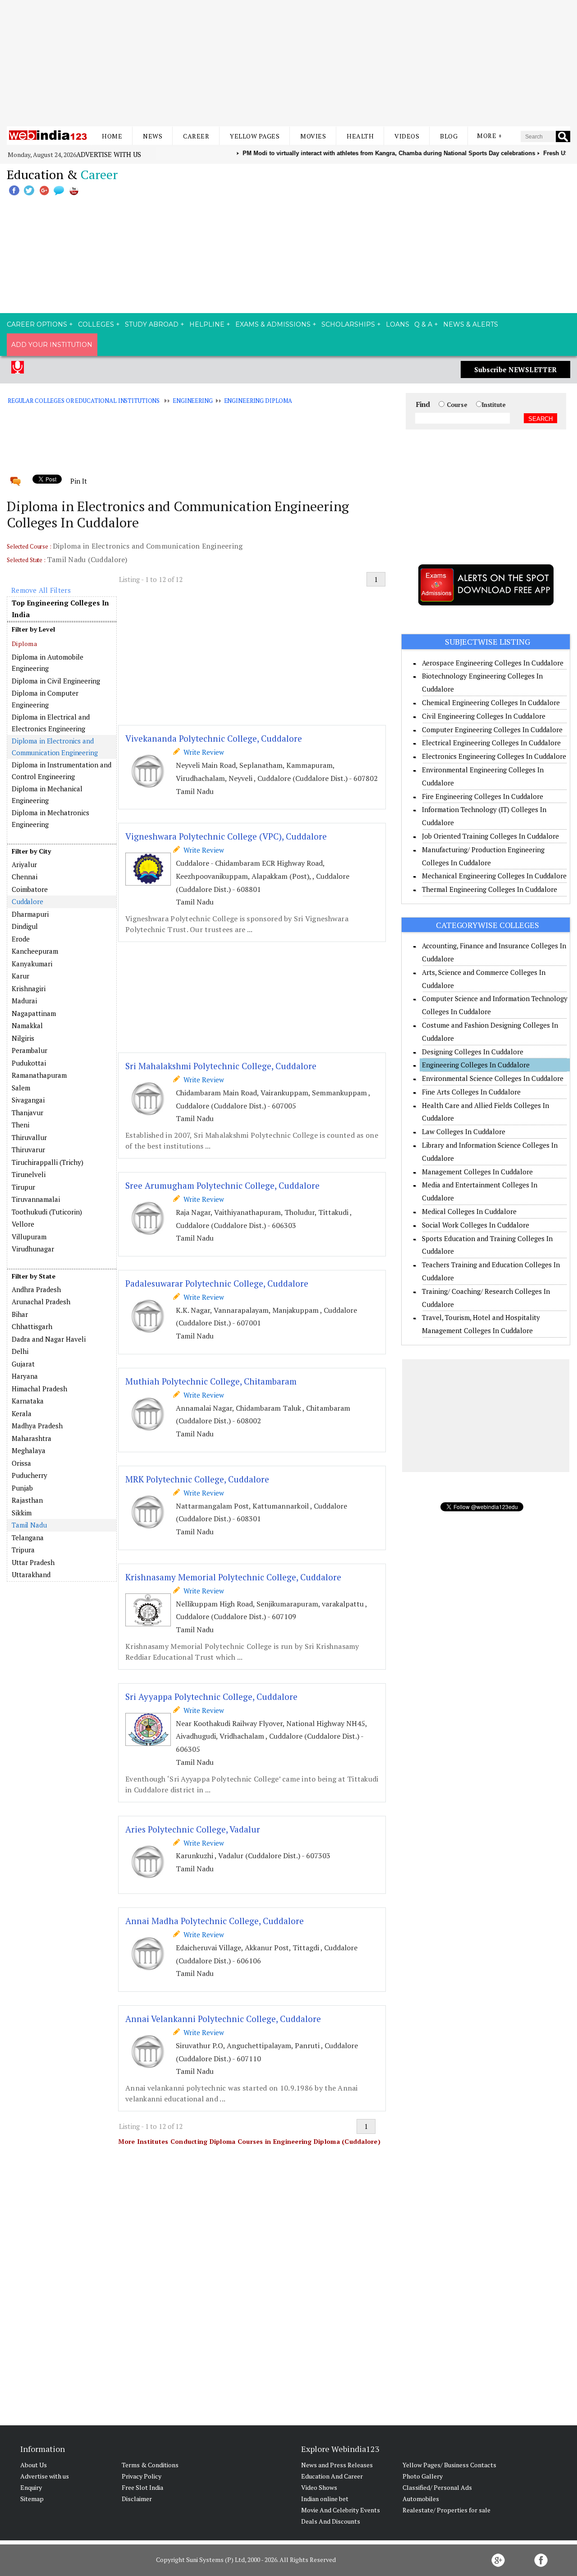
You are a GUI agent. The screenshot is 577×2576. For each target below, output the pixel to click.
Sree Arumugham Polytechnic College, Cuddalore (222, 1185)
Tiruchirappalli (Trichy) (48, 1162)
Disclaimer (137, 2499)
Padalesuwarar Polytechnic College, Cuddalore (217, 1283)
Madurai (24, 1001)
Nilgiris (23, 1038)
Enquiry (31, 2487)
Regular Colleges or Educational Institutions (84, 401)
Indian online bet (325, 2499)
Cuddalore (27, 901)
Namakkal (27, 1025)
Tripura (23, 1550)
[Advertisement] (288, 63)
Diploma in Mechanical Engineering (47, 794)
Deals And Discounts (331, 2521)
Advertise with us (109, 154)
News (153, 136)
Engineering (193, 401)
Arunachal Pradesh (41, 1302)
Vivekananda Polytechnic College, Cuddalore (214, 738)
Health (360, 136)
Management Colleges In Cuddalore (477, 1172)
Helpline (207, 324)
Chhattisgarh (32, 1326)
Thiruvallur (29, 1137)
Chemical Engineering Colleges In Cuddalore (491, 702)
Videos (407, 136)
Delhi (20, 1351)
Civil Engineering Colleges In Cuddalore (484, 716)
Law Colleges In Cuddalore (464, 1131)
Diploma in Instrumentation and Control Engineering (62, 771)
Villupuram (29, 1237)
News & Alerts (471, 324)
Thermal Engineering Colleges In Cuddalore (490, 889)
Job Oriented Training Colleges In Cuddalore (490, 836)
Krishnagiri (29, 988)
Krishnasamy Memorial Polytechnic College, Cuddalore (233, 1577)
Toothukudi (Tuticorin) (47, 1212)
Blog (449, 136)
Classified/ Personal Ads (437, 2487)
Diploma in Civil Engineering (56, 681)
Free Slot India (142, 2487)
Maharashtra (32, 1438)
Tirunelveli (29, 1174)
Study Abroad (152, 324)
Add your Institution (52, 345)
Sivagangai (28, 1100)
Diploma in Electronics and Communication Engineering (55, 747)
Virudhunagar (33, 1249)
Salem (21, 1088)
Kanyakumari (32, 964)
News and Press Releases (337, 2465)
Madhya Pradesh (37, 1426)
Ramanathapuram (39, 1075)
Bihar (20, 1314)
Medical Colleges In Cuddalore (469, 1211)
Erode (21, 939)
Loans (398, 324)
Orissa (21, 1463)
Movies (313, 136)
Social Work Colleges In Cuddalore (476, 1225)
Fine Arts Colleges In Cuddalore (471, 1092)
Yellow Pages (255, 136)
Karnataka (28, 1401)
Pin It (78, 481)
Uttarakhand (31, 1574)
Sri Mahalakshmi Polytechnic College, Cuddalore (221, 1066)
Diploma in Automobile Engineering (48, 663)
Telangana (28, 1537)
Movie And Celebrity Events (341, 2510)
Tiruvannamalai (36, 1199)
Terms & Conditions (150, 2465)
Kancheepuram (35, 951)
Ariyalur (24, 864)
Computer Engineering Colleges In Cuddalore (492, 729)
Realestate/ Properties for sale (446, 2510)
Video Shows (319, 2487)
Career (196, 136)
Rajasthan (27, 1500)
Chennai (25, 877)
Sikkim (22, 1513)
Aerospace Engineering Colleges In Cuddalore (493, 663)
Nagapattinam (34, 1013)
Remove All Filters (41, 590)
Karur (21, 976)
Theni (21, 1125)
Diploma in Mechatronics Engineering (50, 818)
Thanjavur (27, 1113)
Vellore (23, 1224)
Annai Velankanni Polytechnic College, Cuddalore (223, 2019)
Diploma (24, 644)
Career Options (37, 324)
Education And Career (332, 2476)
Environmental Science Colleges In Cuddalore (493, 1078)
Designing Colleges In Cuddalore (473, 1052)
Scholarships (348, 324)
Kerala (22, 1413)
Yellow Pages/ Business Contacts (449, 2465)
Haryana (25, 1376)
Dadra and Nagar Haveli (49, 1339)
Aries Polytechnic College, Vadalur (193, 1829)
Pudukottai (29, 1063)
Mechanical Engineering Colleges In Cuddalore (494, 876)
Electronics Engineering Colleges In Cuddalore (494, 756)
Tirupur (23, 1187)
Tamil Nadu (29, 1525)
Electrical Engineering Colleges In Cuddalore (491, 743)
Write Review (202, 752)
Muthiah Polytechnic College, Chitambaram (211, 1381)
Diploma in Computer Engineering (45, 699)
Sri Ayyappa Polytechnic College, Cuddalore (211, 1697)
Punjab (22, 1488)
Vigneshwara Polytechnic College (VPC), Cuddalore (226, 836)
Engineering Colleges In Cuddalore (476, 1065)
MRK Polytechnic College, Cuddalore (197, 1479)
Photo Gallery (423, 2476)
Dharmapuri (30, 914)
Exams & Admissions (273, 324)
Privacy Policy (142, 2476)
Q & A (423, 324)
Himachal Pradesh (39, 1389)
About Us (34, 2465)
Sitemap (32, 2499)
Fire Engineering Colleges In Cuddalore (483, 796)
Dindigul (25, 926)
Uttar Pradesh (33, 1562)
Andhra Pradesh (36, 1289)
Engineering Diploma (258, 401)
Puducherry (30, 1475)
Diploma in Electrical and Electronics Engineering (51, 723)
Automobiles (421, 2499)
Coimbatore (30, 889)
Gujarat (23, 1364)
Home (112, 136)
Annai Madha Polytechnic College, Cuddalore (215, 1921)
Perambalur (30, 1050)
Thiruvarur (28, 1150)
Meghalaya (29, 1450)
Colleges (96, 324)
